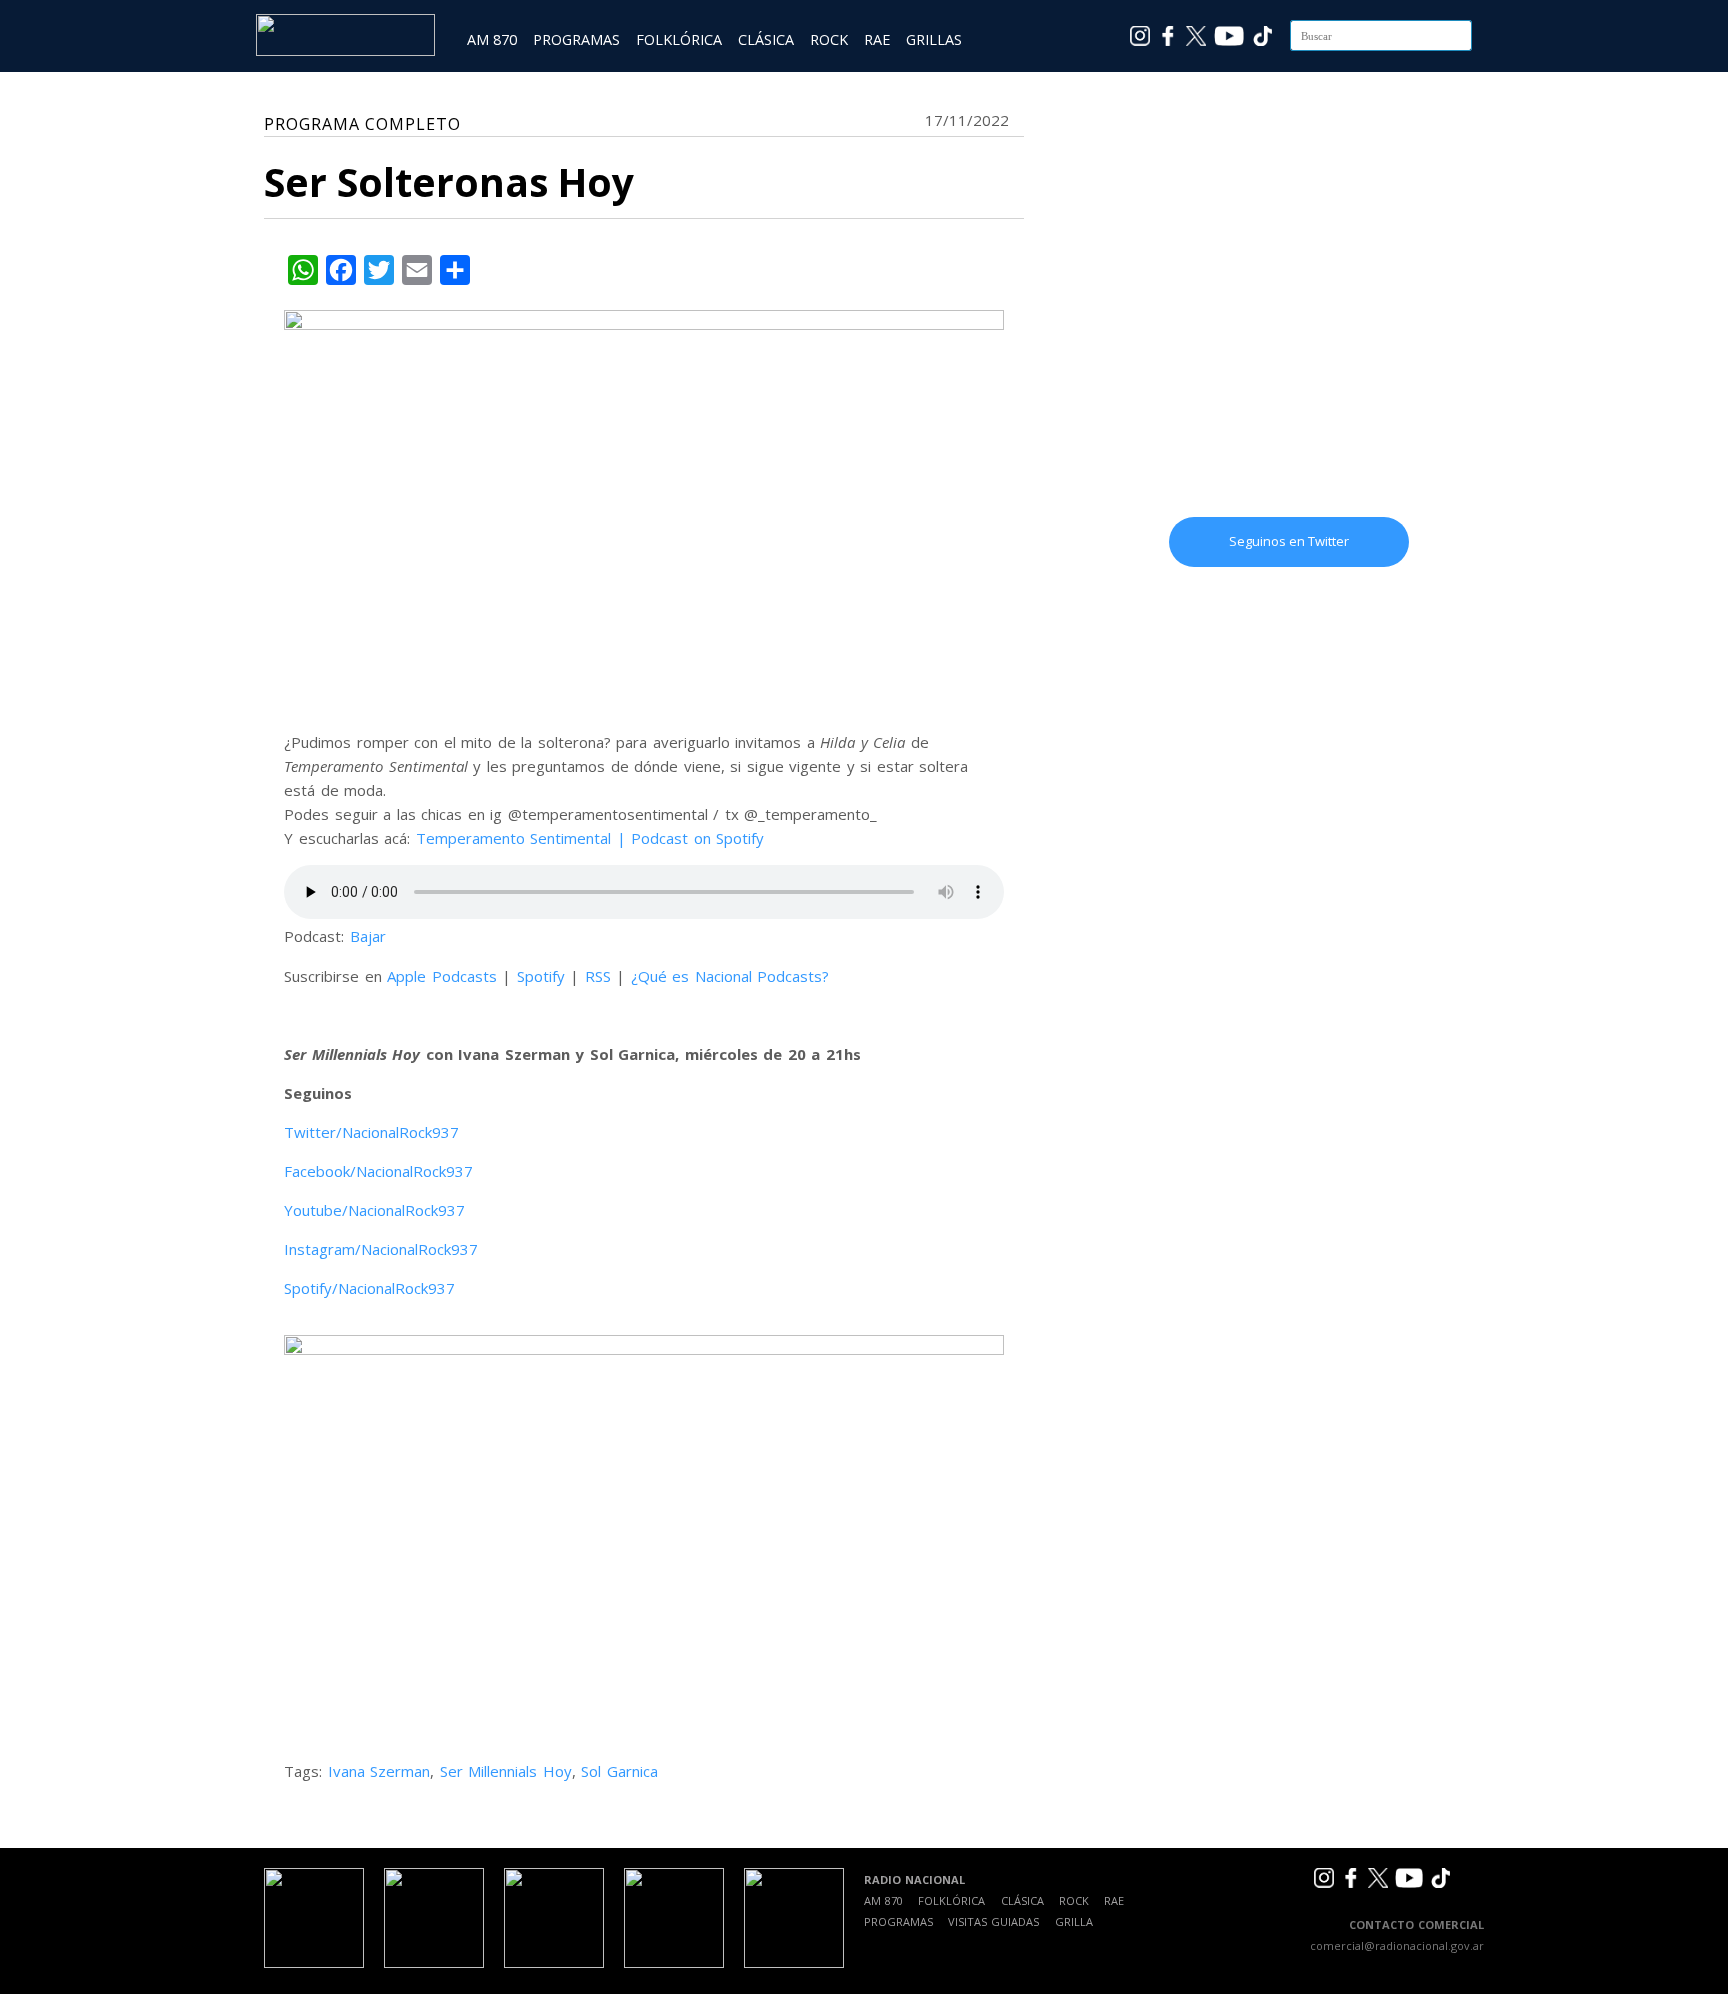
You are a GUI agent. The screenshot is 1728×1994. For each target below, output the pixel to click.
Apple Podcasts (442, 976)
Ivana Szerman (379, 1771)
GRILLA (1074, 1921)
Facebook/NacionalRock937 (378, 1171)
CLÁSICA (766, 39)
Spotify (541, 976)
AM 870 (492, 39)
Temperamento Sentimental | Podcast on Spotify (590, 838)
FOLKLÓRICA (679, 39)
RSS (598, 976)
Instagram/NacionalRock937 (381, 1249)
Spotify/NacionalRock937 (369, 1288)
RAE (877, 39)
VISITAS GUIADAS (993, 1921)
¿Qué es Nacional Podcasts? (730, 976)
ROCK (829, 39)
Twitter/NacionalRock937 (371, 1132)
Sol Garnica (619, 1771)
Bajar (368, 936)
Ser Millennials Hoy (506, 1771)
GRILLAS (934, 39)
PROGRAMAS (576, 39)
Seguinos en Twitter (1289, 541)
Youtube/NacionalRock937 (374, 1210)
